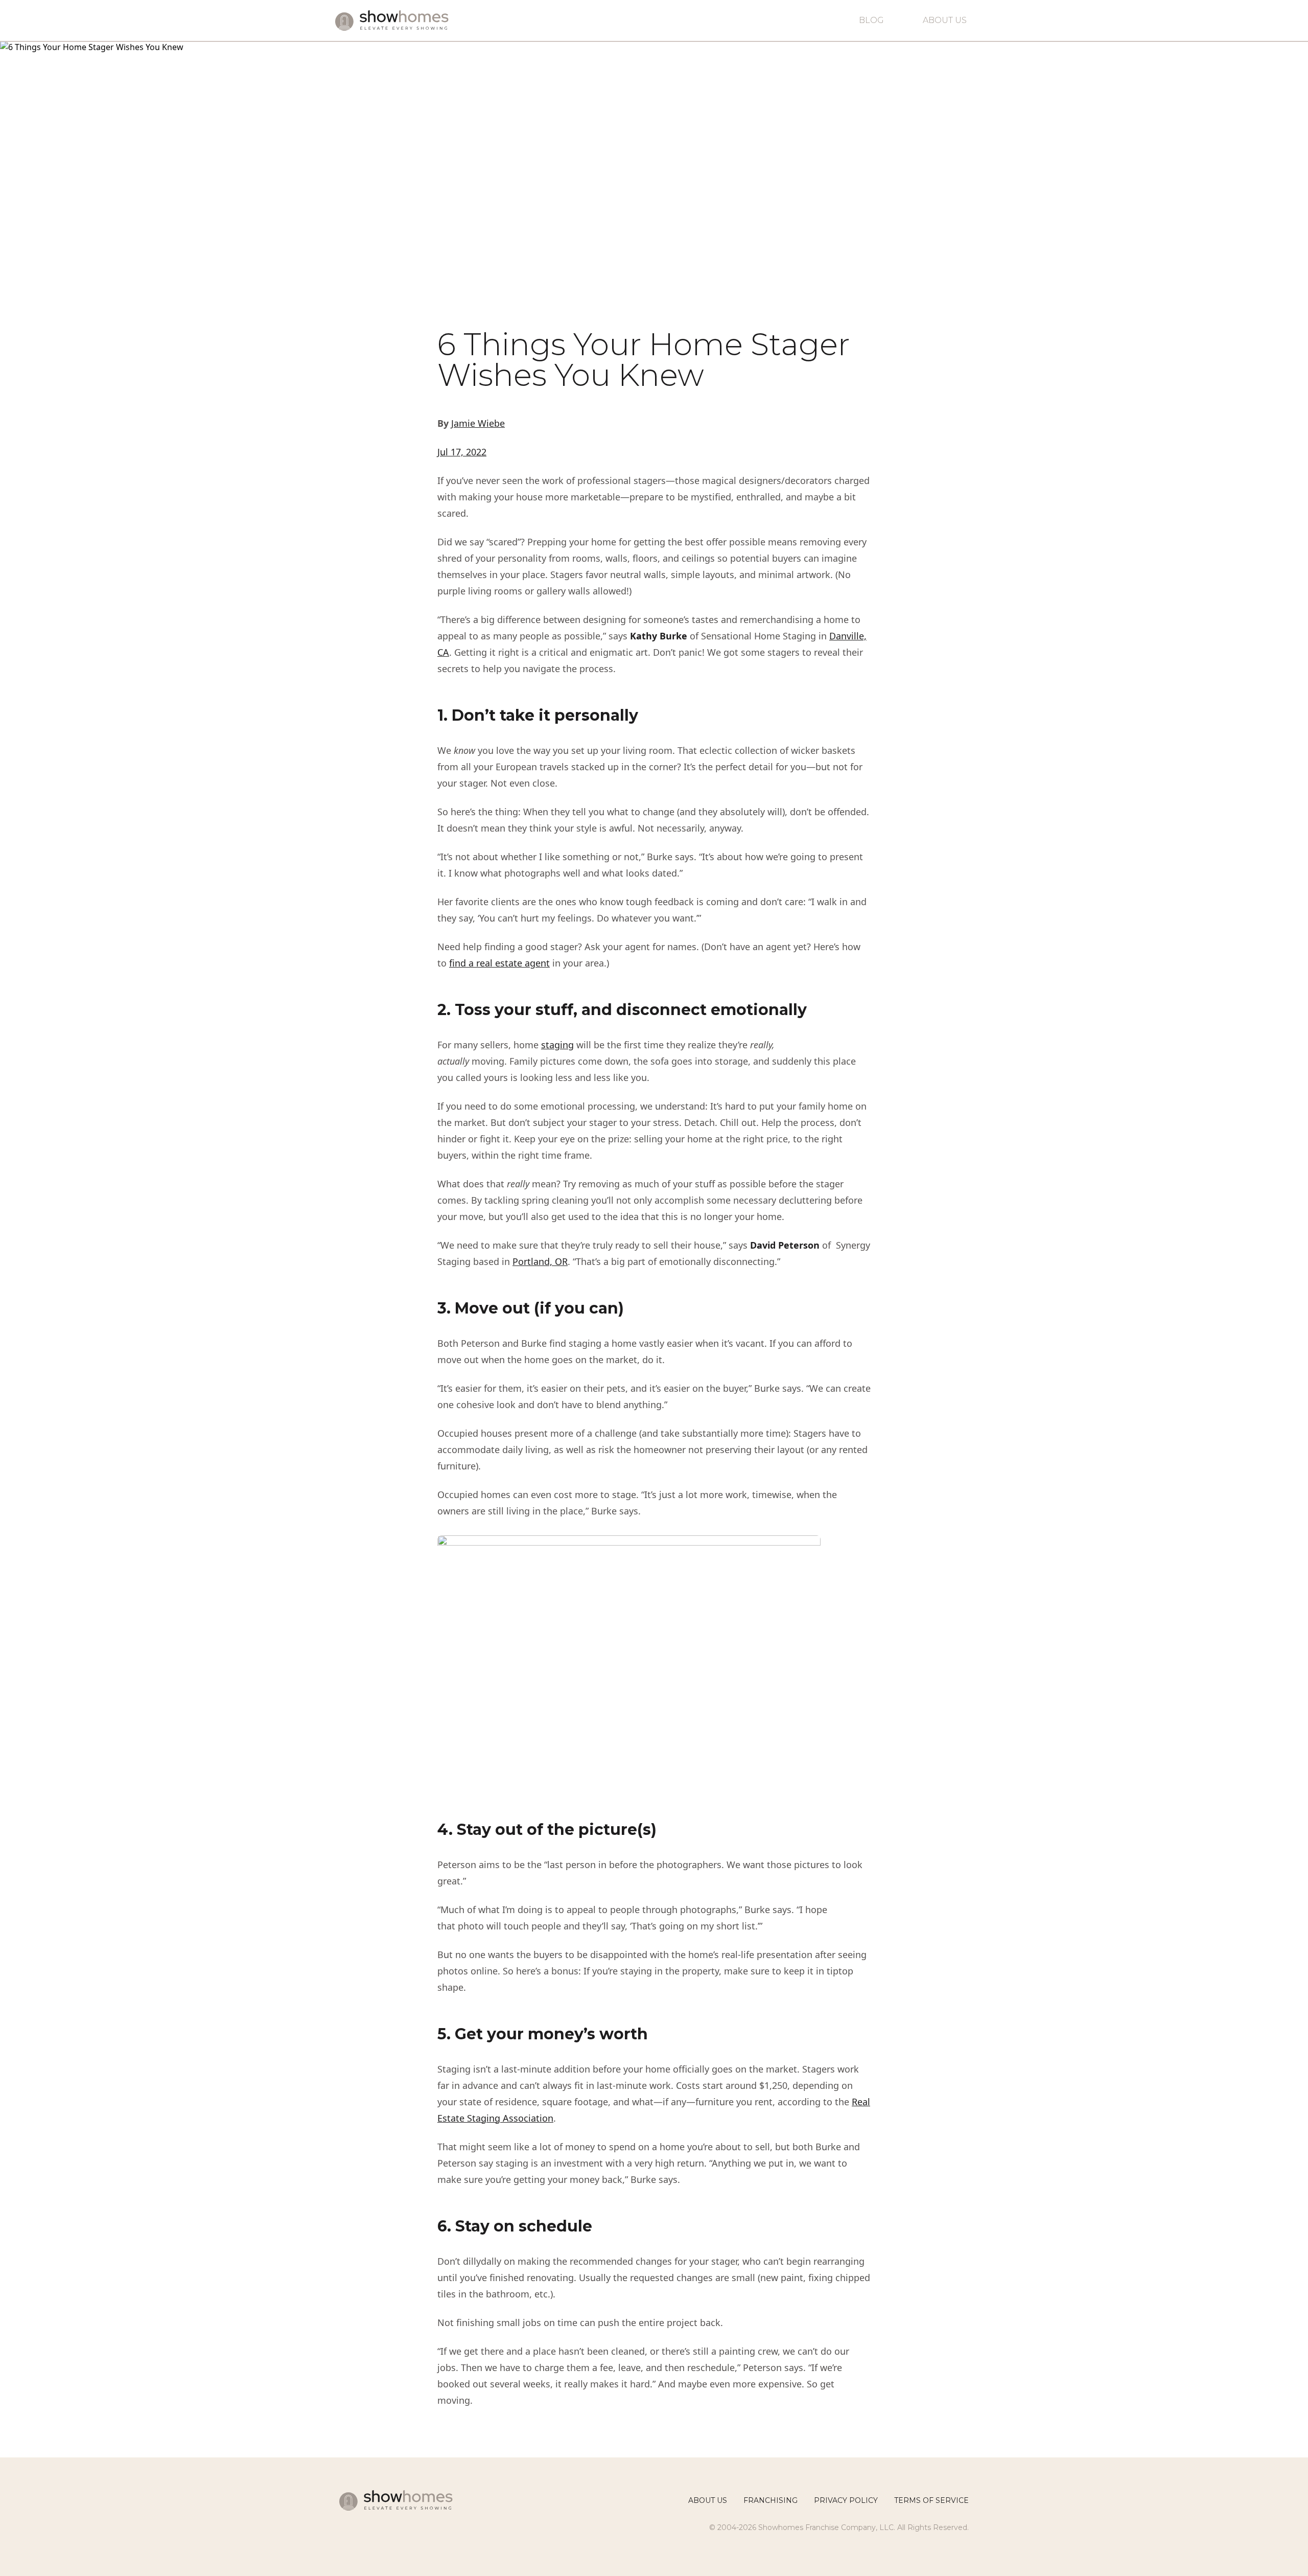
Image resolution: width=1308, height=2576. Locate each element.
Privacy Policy (846, 2500)
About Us (945, 20)
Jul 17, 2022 (462, 452)
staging (557, 1045)
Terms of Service (931, 2500)
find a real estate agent (499, 963)
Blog (871, 20)
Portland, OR (540, 1261)
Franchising (770, 2500)
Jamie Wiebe (478, 423)
